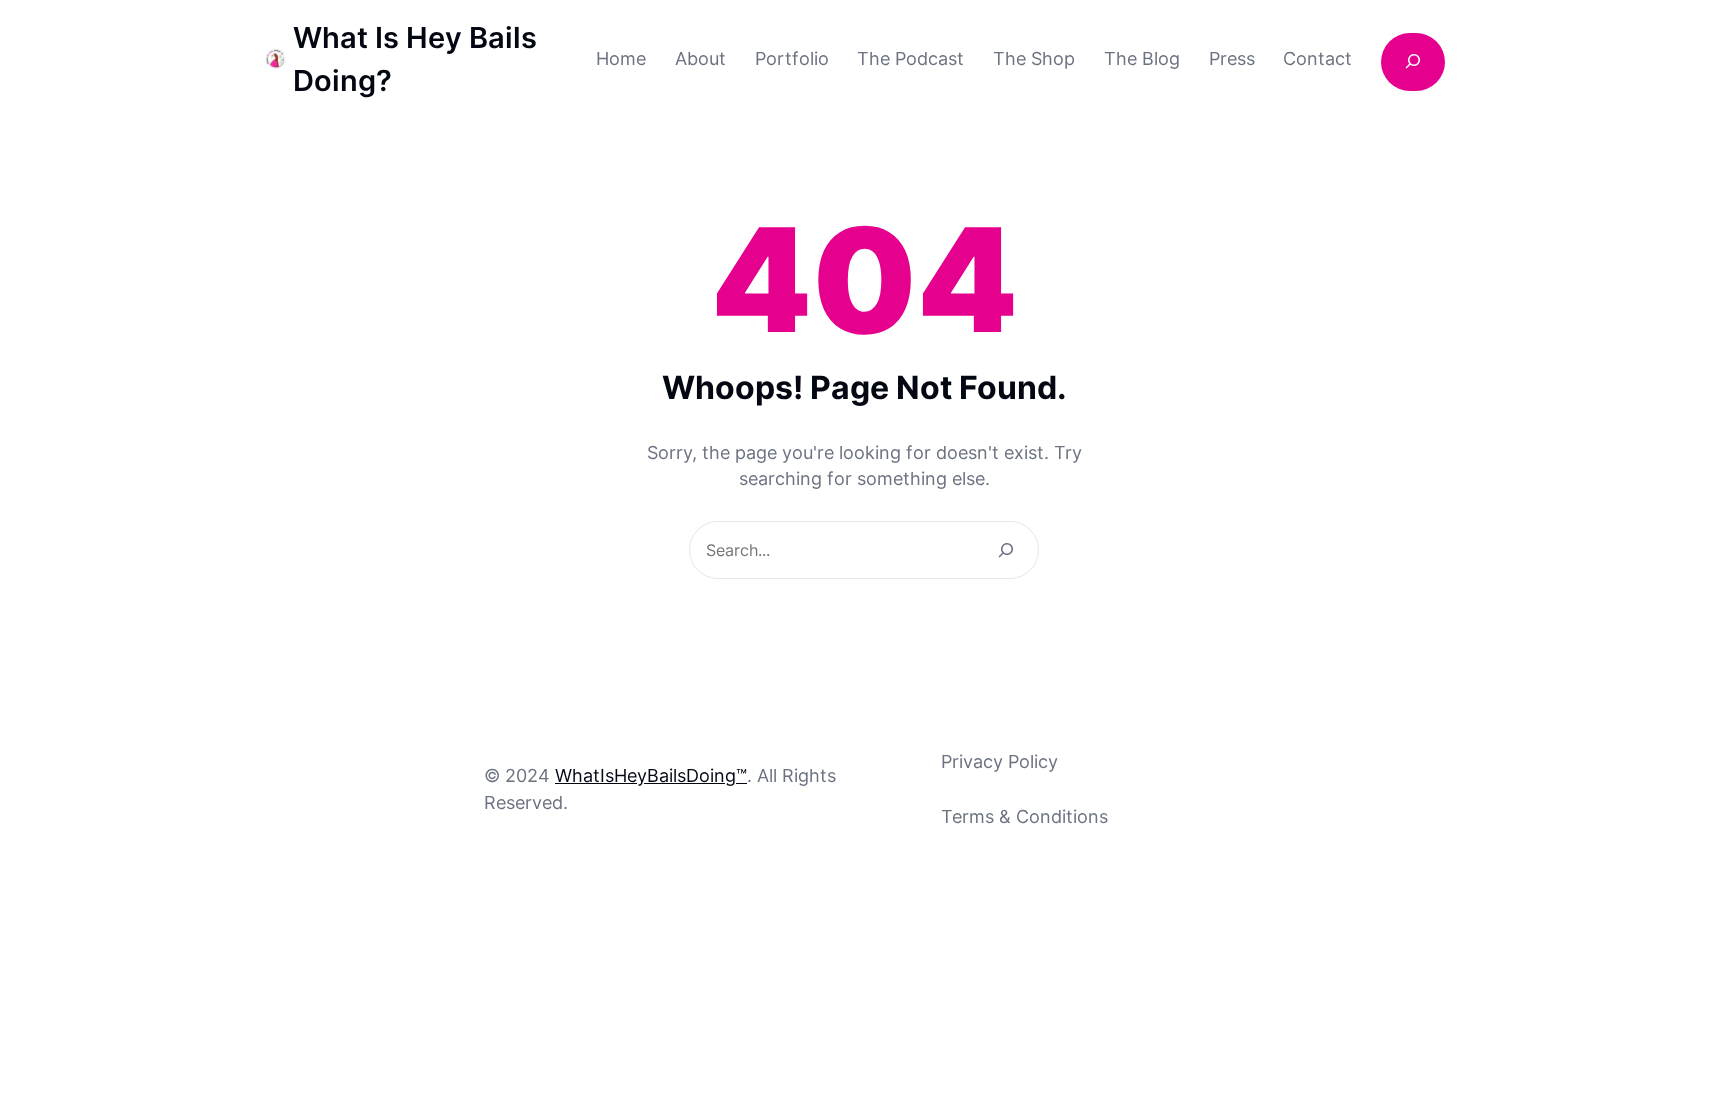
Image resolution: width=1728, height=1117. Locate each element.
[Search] (1006, 550)
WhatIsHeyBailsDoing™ (651, 775)
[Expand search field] (1413, 62)
